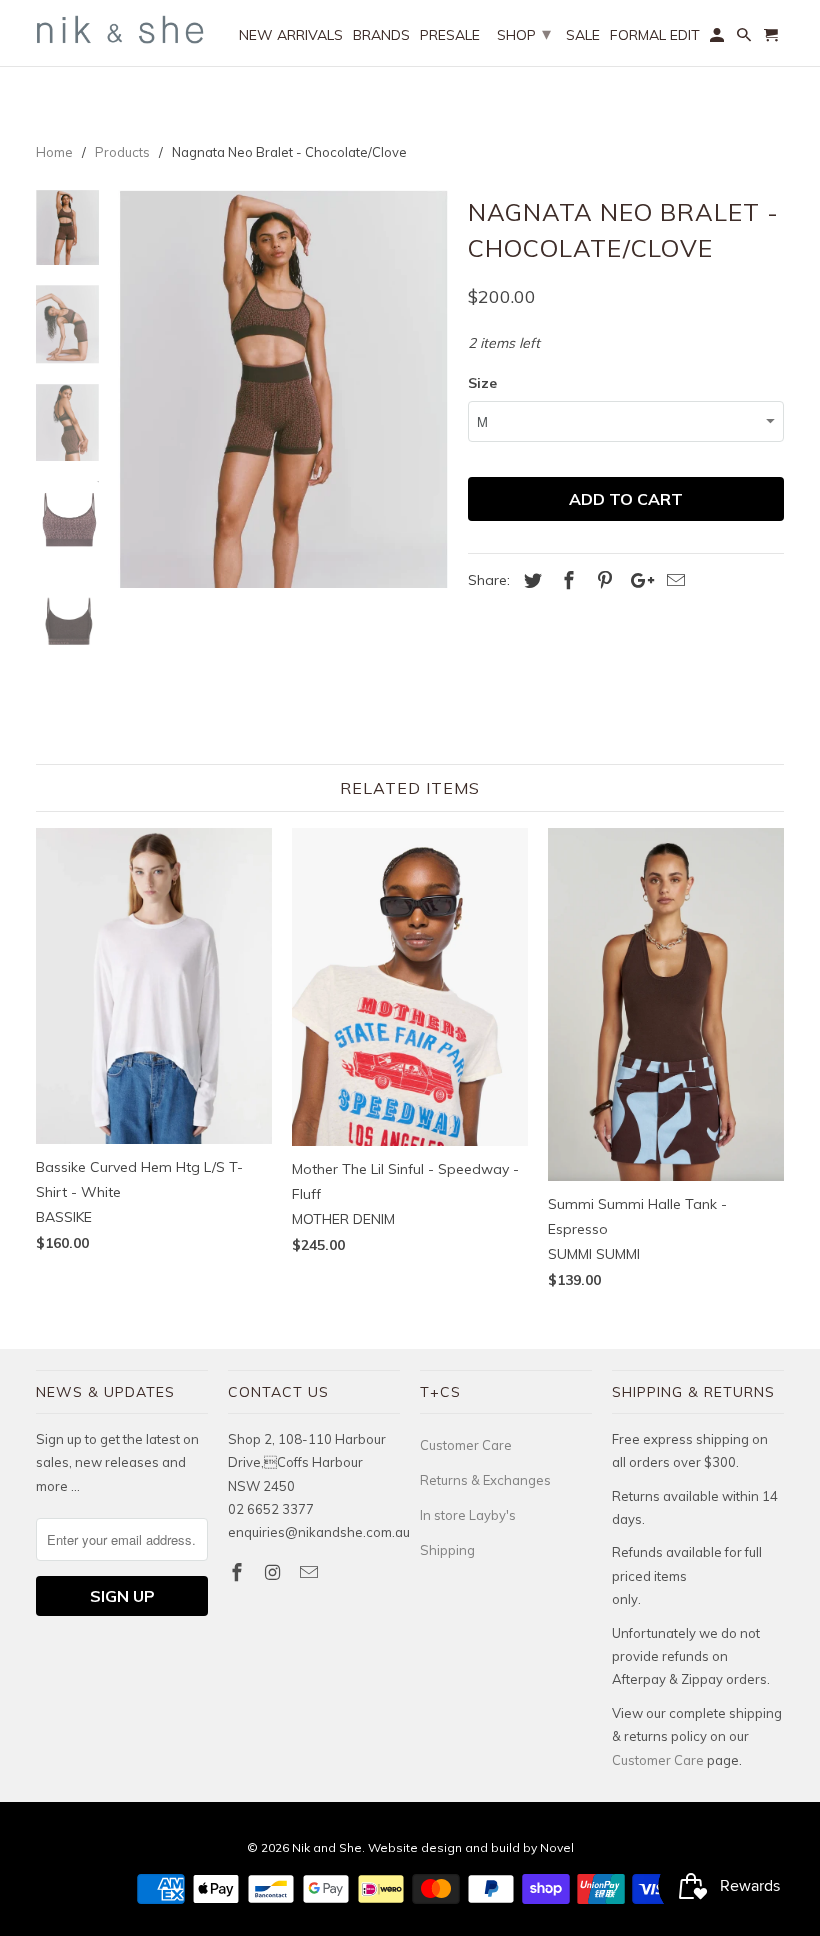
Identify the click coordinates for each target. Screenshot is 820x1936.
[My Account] (718, 39)
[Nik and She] (122, 29)
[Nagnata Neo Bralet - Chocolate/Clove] (283, 389)
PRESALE (450, 35)
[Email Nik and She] (311, 1572)
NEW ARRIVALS (291, 35)
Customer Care (466, 1445)
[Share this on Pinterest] (602, 580)
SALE (583, 35)
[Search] (745, 39)
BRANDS (381, 35)
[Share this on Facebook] (566, 580)
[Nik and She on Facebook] (239, 1572)
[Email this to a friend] (673, 580)
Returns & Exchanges (485, 1480)
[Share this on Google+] (637, 580)
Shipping (447, 1550)
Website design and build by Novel (471, 1847)
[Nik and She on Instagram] (275, 1572)
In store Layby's (468, 1515)
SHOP (524, 33)
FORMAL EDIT (655, 35)
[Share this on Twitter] (530, 580)
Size (482, 383)
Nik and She (327, 1847)
